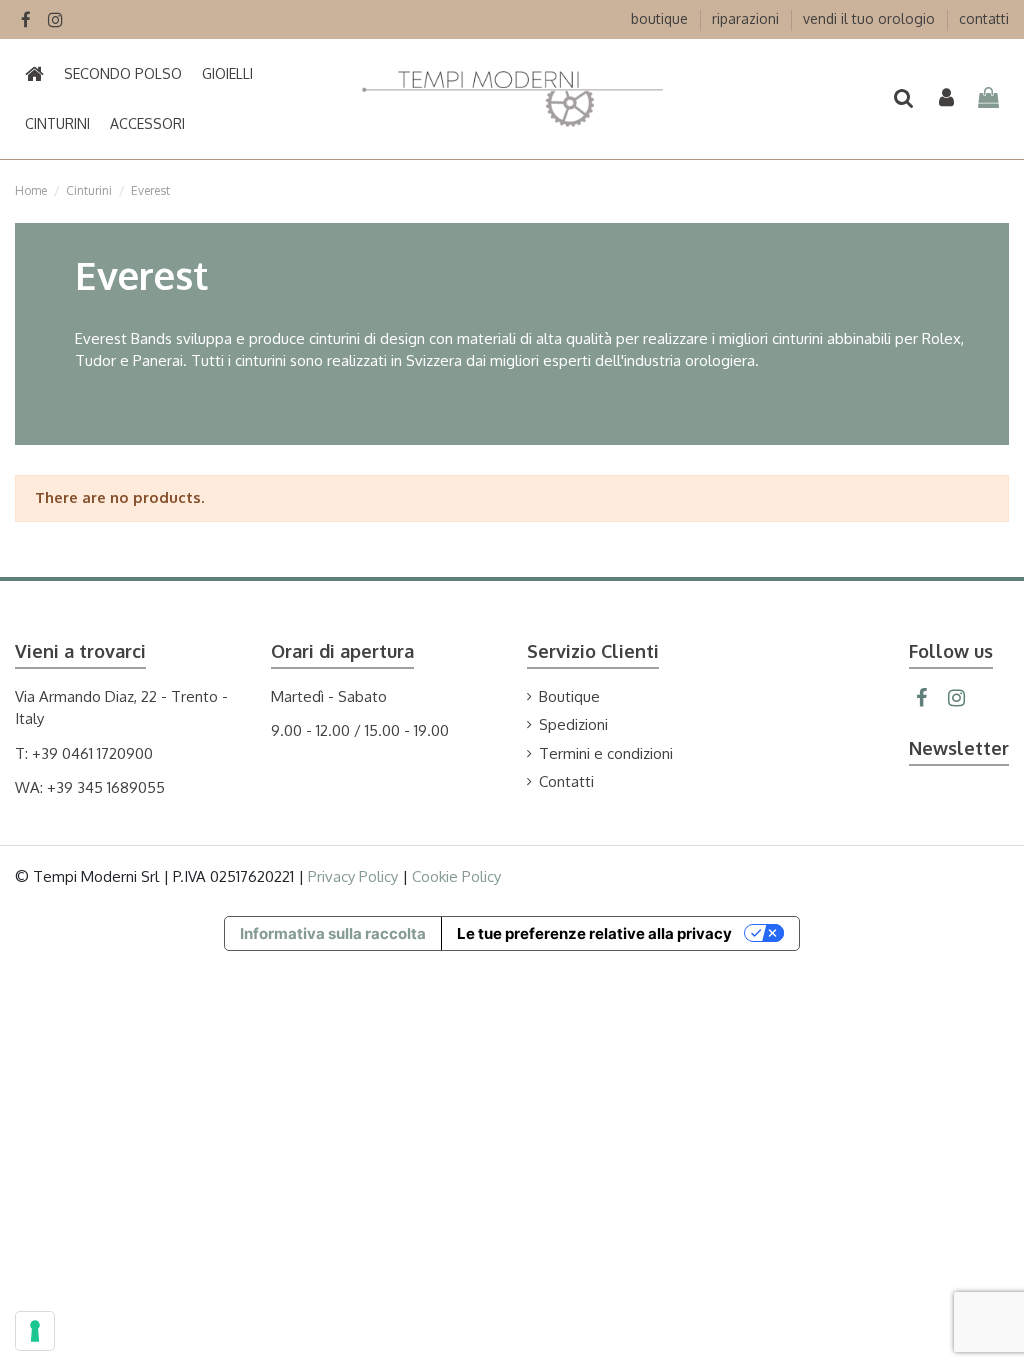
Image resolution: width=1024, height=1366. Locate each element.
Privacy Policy (353, 876)
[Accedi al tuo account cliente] (946, 99)
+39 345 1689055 (106, 787)
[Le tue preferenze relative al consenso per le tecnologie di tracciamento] (35, 1331)
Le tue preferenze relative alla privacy (594, 933)
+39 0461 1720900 (92, 753)
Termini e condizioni (606, 753)
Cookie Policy (456, 876)
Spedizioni (573, 724)
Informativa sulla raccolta (333, 933)
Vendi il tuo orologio (871, 18)
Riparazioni (747, 18)
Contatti (984, 18)
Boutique (661, 18)
